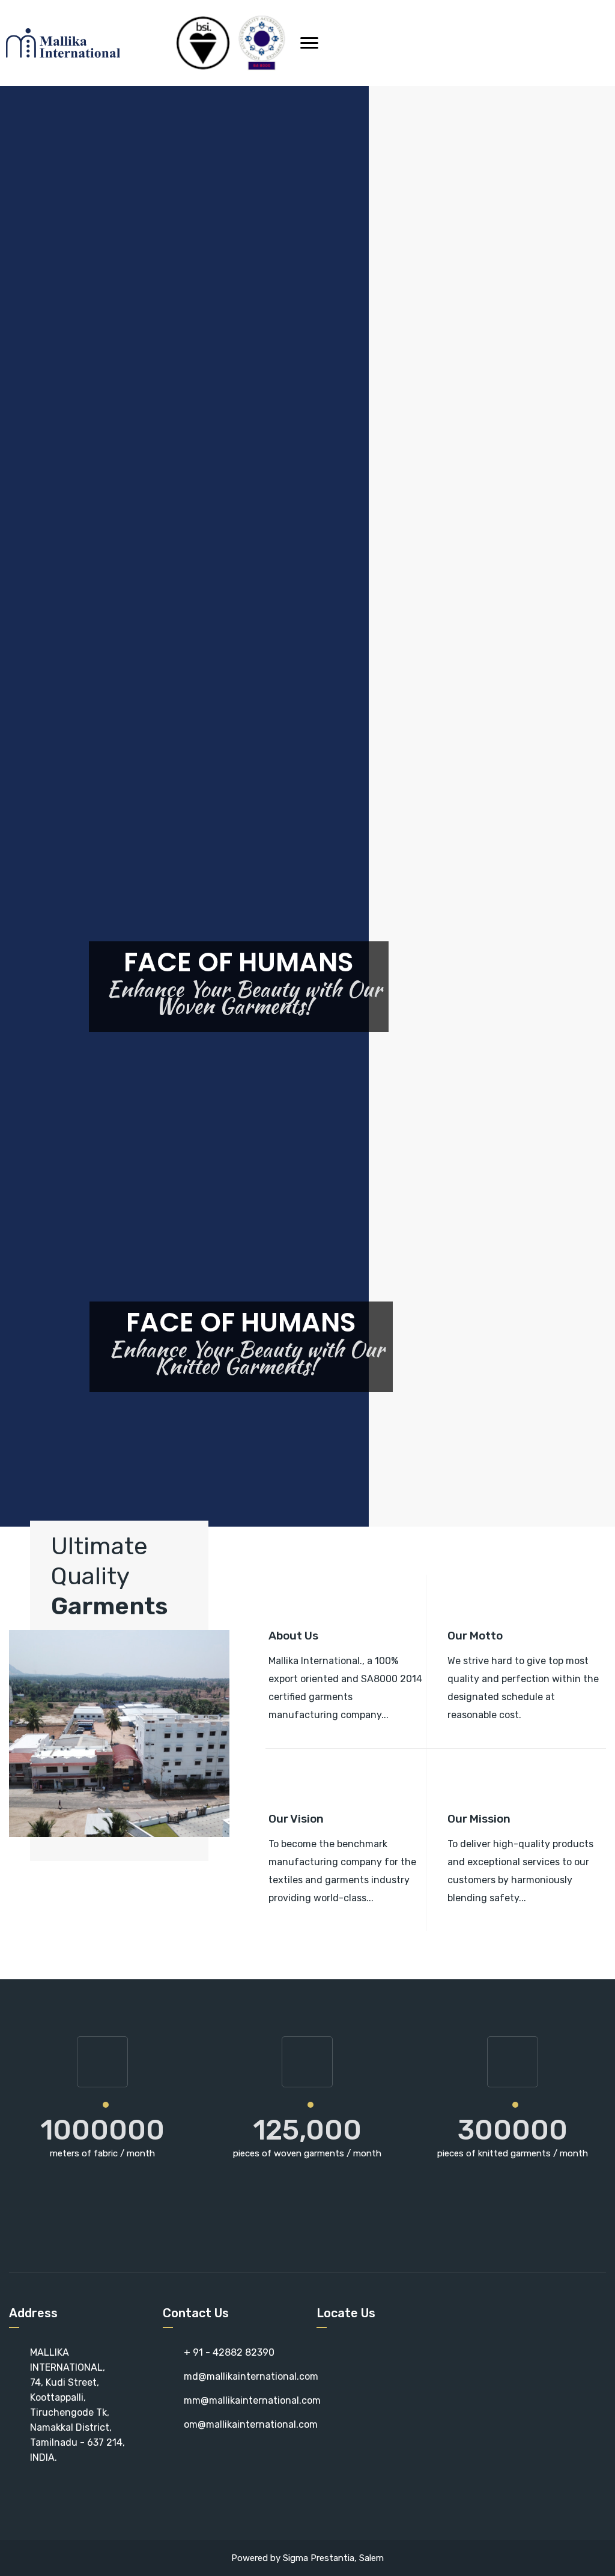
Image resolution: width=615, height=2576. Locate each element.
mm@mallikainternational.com (252, 2400)
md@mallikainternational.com (251, 2376)
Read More (293, 1738)
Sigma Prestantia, (321, 2558)
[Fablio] (67, 43)
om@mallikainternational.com (251, 2424)
